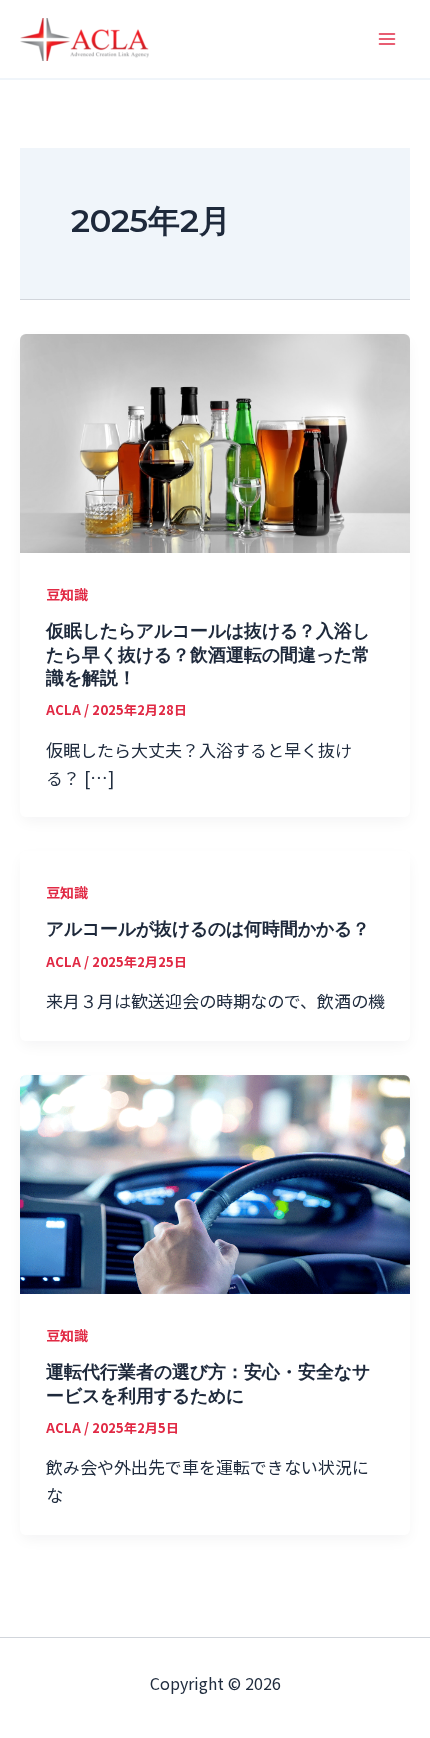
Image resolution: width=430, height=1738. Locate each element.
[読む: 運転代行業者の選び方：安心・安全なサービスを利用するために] (215, 1181)
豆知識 (67, 594)
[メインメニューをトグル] (388, 39)
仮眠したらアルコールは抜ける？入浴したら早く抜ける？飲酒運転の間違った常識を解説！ (208, 654)
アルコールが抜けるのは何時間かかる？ (208, 929)
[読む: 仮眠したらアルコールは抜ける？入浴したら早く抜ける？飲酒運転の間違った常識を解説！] (215, 440)
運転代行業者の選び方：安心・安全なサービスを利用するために (208, 1383)
